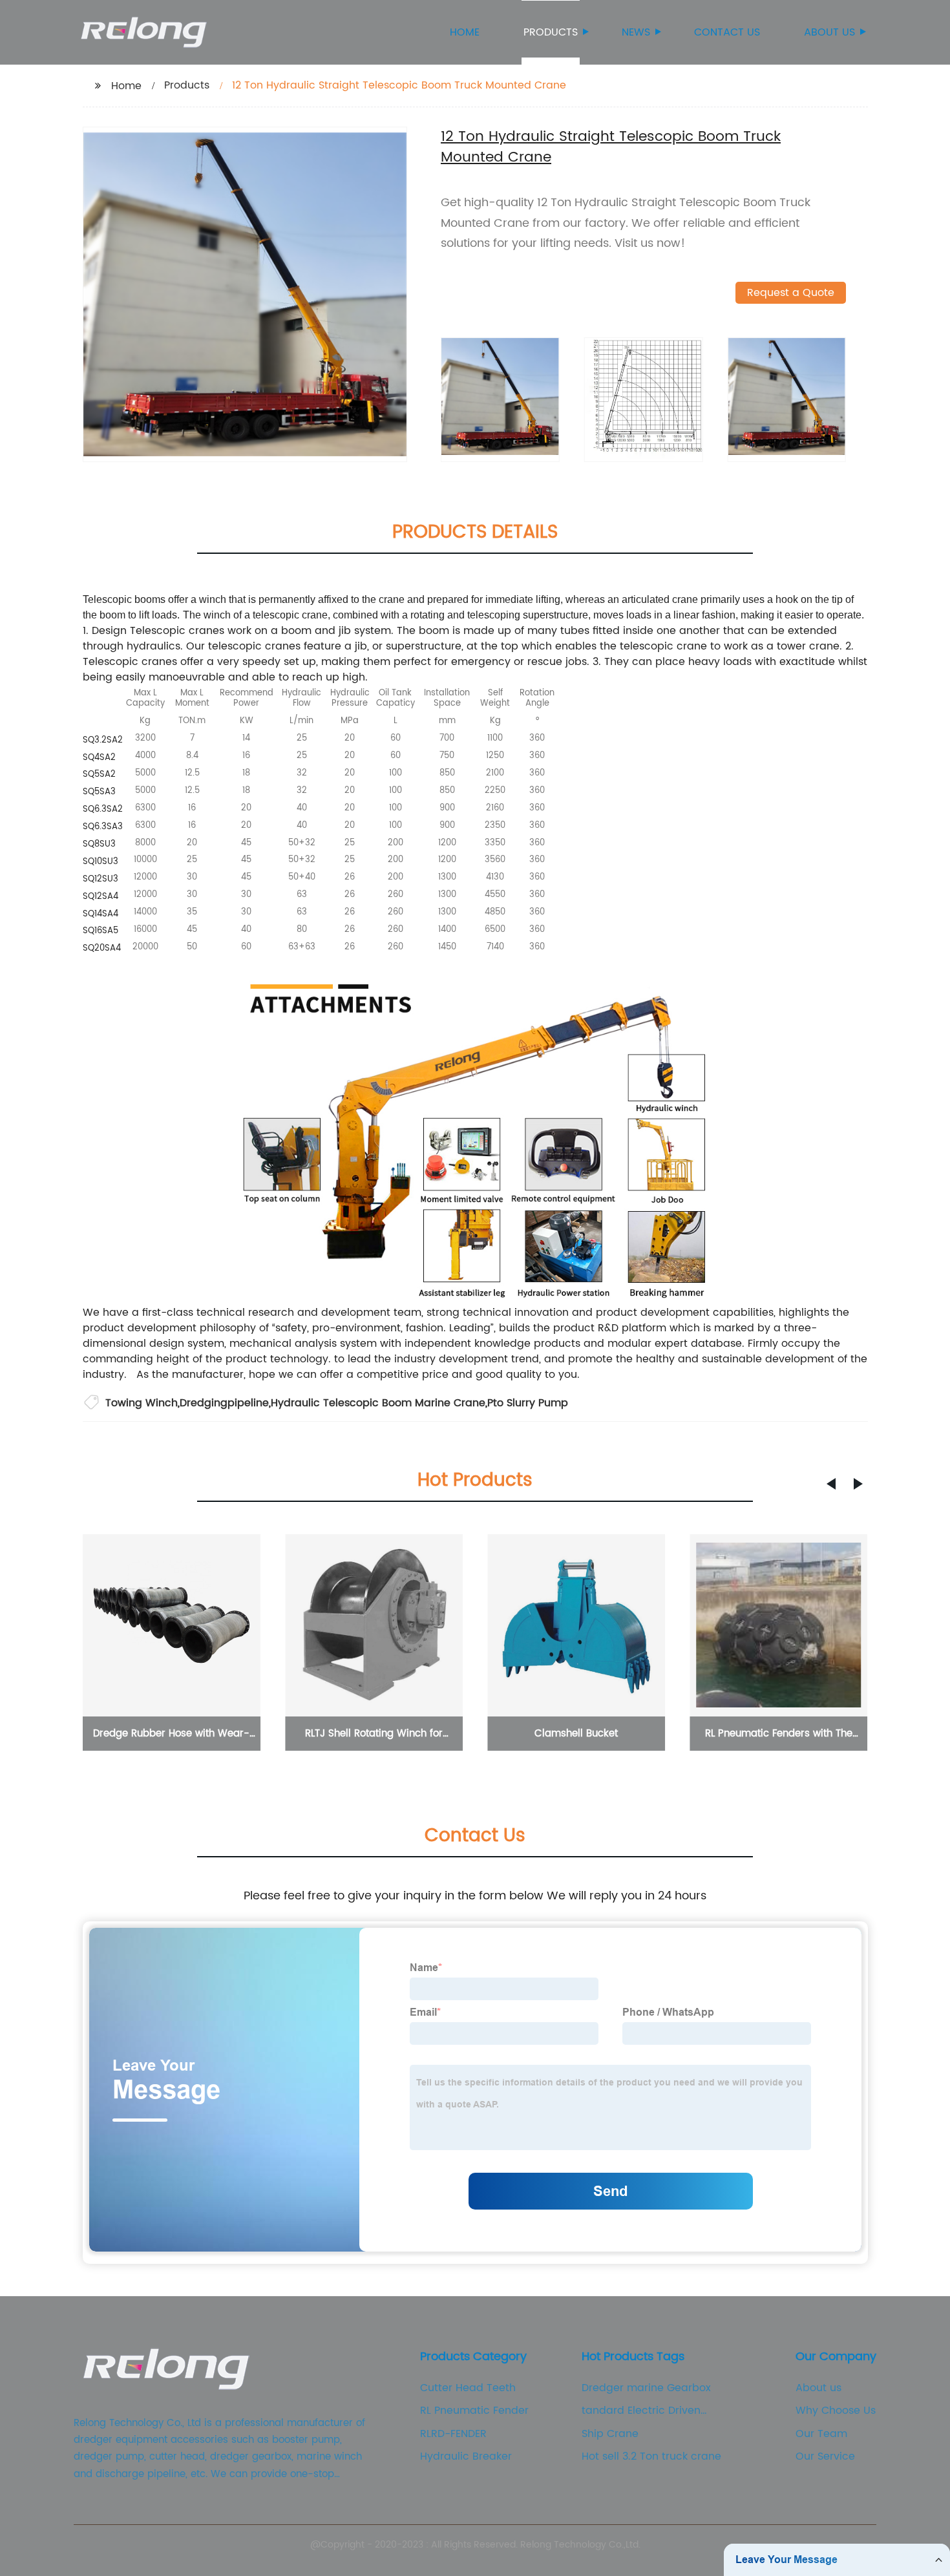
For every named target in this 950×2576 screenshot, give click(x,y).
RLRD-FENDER (453, 2434)
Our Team (821, 2434)
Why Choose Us (836, 2411)
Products (551, 32)
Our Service (825, 2456)
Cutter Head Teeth (468, 2388)
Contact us (727, 32)
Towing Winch (142, 1403)
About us (829, 32)
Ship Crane (610, 2434)
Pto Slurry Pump (528, 1403)
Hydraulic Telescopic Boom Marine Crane (378, 1403)
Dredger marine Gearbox (646, 2388)
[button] (831, 1484)
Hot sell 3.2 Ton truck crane (651, 2456)
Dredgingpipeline (224, 1403)
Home (465, 32)
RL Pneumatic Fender (474, 2411)
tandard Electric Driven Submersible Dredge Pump (651, 2411)
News (636, 32)
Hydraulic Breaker (466, 2456)
